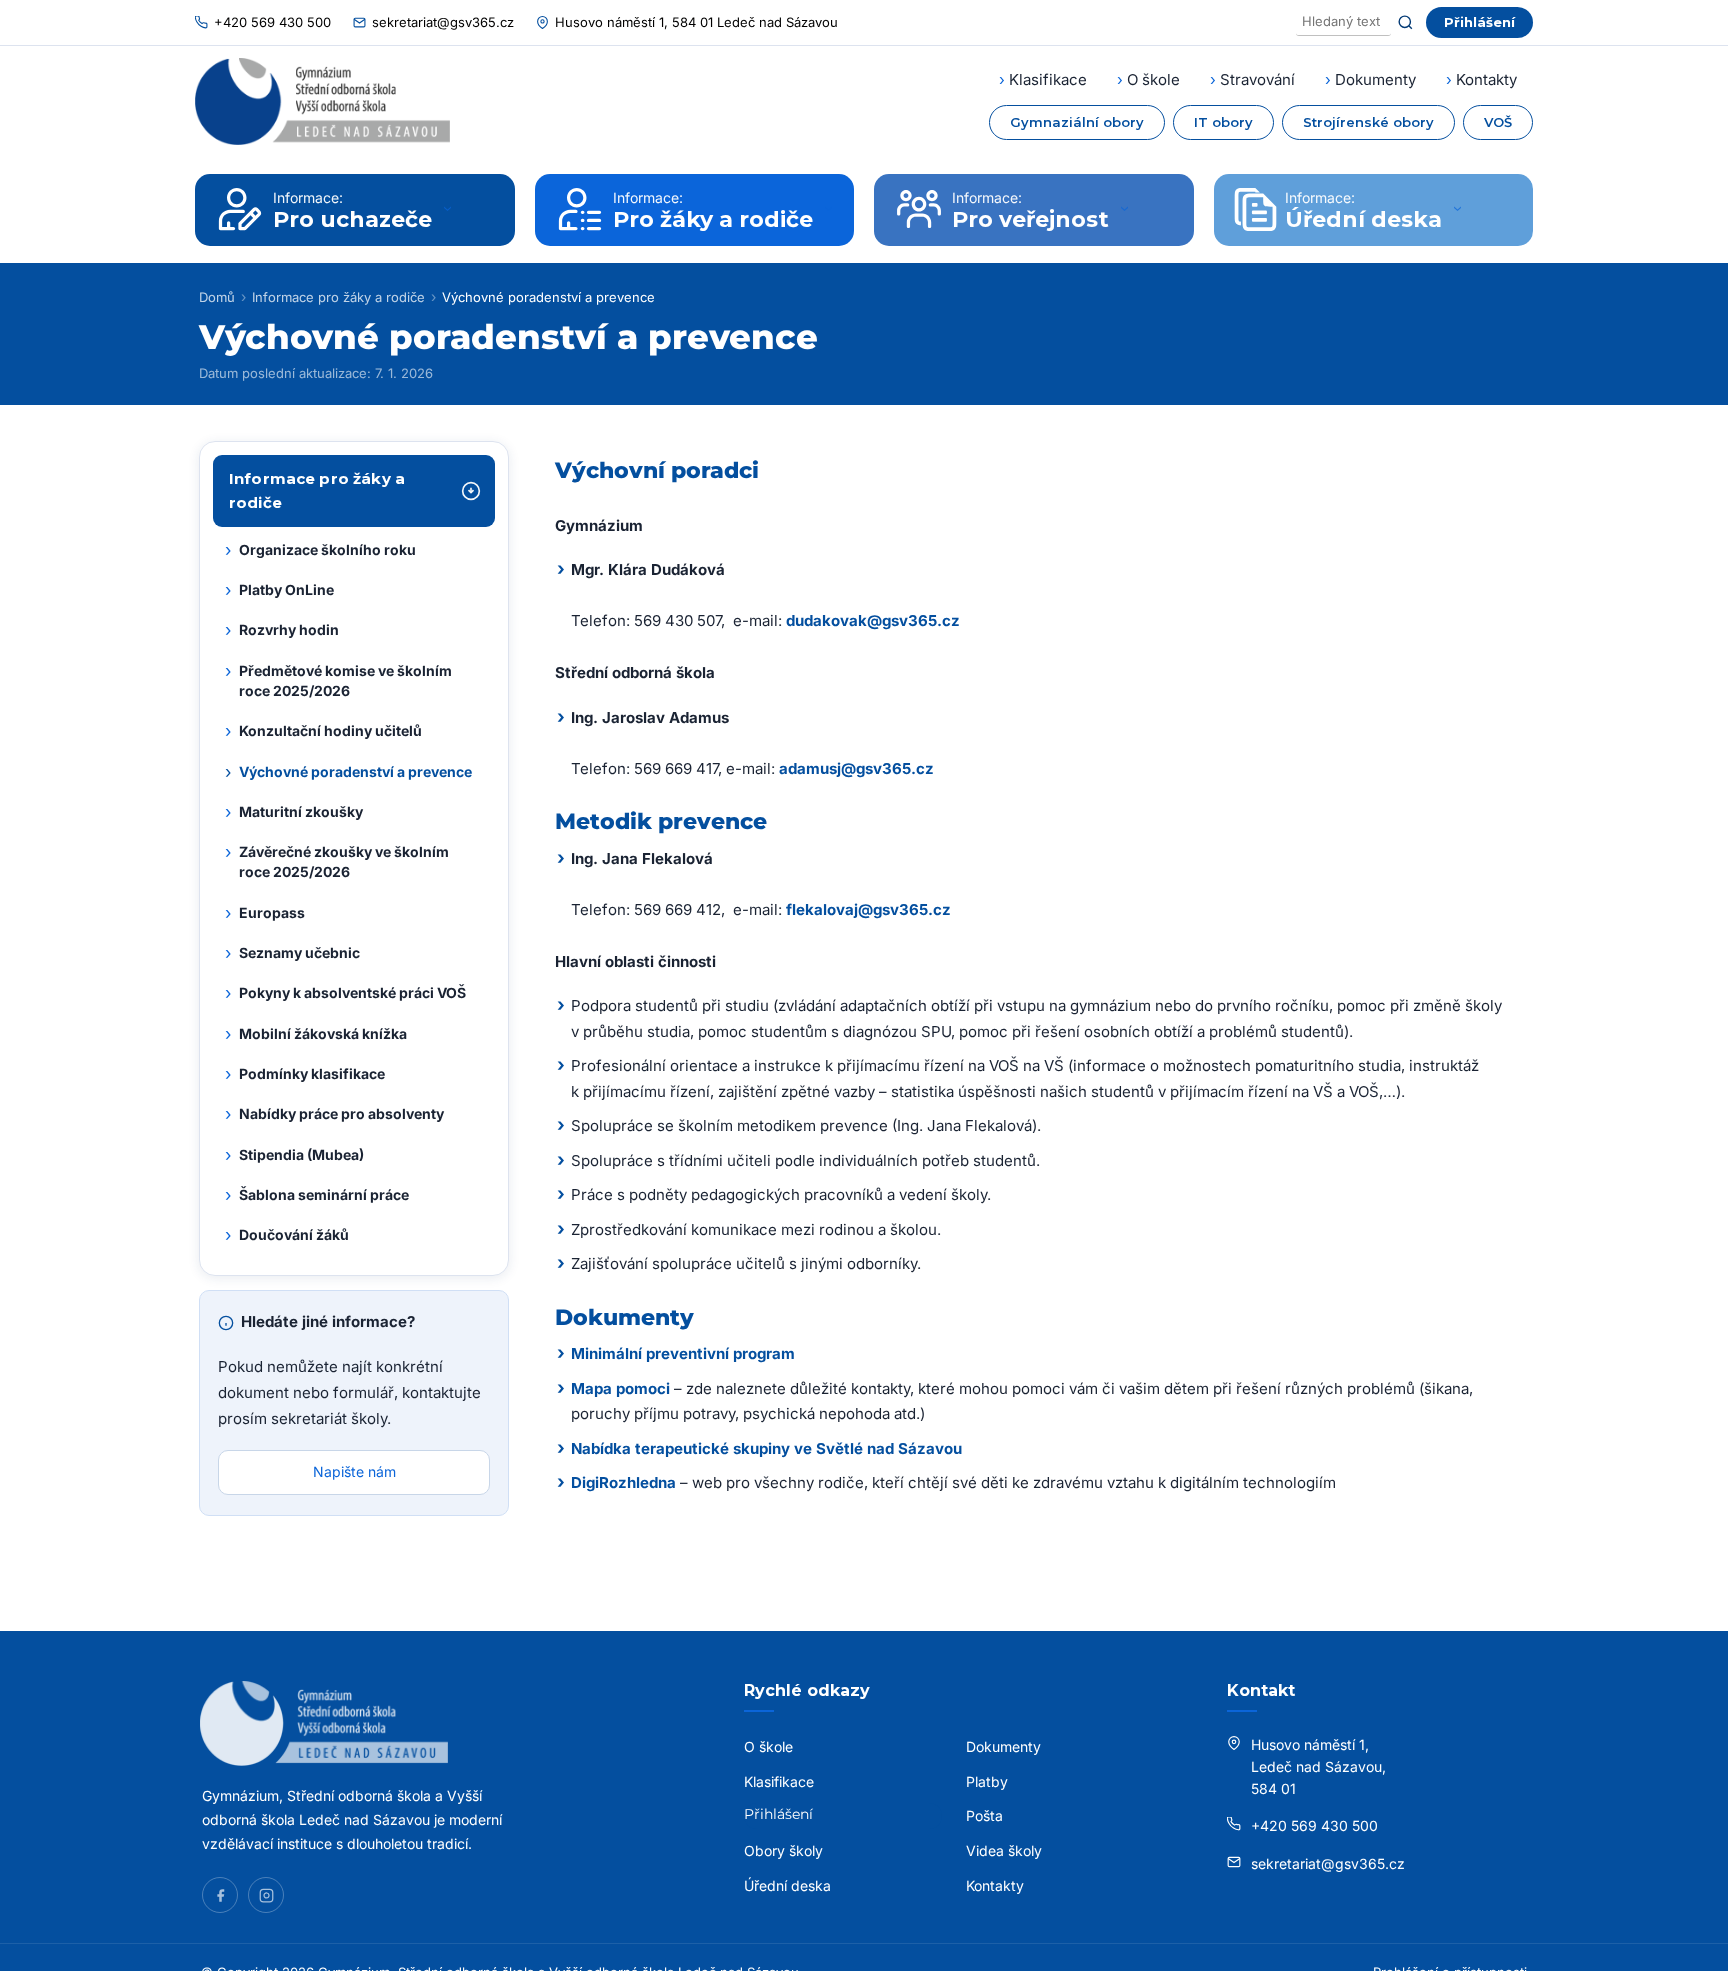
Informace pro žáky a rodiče (338, 297)
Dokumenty (1375, 79)
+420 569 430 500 (272, 22)
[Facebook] (220, 1895)
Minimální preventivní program (683, 1353)
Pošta (984, 1815)
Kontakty (1486, 79)
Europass (265, 913)
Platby (987, 1781)
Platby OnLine (279, 590)
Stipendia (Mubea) (294, 1155)
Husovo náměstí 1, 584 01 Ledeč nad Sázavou (696, 22)
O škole (1153, 79)
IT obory (1223, 122)
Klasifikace (1048, 79)
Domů (217, 297)
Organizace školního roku (320, 550)
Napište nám (354, 1472)
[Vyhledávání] (1343, 22)
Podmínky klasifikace (305, 1074)
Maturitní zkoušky (294, 812)
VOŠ (1498, 122)
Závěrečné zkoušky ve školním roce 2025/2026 (337, 861)
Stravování (1257, 79)
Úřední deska (787, 1885)
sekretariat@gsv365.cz (443, 22)
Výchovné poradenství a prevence (348, 772)
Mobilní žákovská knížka (316, 1034)
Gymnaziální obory (1077, 122)
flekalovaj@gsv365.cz (868, 909)
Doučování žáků (287, 1235)
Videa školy (1004, 1850)
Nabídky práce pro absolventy (334, 1115)
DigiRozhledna (623, 1482)
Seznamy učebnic (292, 953)
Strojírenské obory (1368, 122)
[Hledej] (1405, 22)
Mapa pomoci (620, 1388)
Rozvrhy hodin (282, 631)
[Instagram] (266, 1895)
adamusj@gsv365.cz (856, 768)
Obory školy (783, 1850)
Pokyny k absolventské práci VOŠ (345, 994)
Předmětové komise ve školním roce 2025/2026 (338, 680)
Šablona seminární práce (317, 1195)
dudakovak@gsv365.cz (873, 620)
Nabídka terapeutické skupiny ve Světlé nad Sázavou (766, 1448)
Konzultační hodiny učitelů (323, 732)
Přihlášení (1479, 22)
